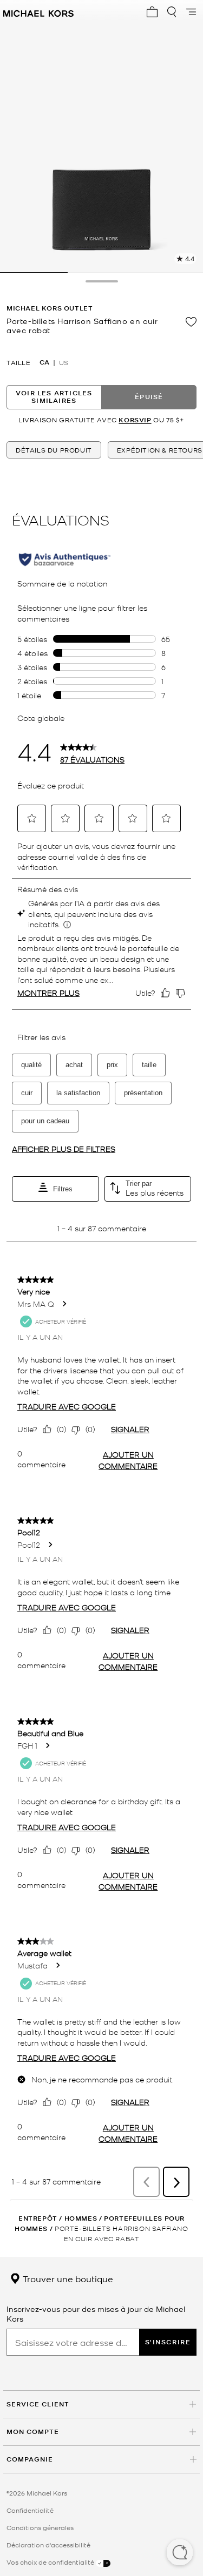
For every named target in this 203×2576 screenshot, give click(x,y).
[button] (180, 2553)
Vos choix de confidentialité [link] (51, 2562)
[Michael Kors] (38, 12)
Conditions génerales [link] (40, 2527)
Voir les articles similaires (54, 397)
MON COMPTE (33, 2432)
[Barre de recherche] (172, 12)
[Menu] (191, 12)
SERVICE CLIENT (38, 2404)
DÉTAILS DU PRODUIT (54, 450)
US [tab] (64, 362)
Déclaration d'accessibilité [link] (48, 2545)
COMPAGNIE (30, 2459)
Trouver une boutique (67, 2278)
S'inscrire (168, 2342)
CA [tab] (44, 362)
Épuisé (149, 397)
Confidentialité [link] (30, 2510)
